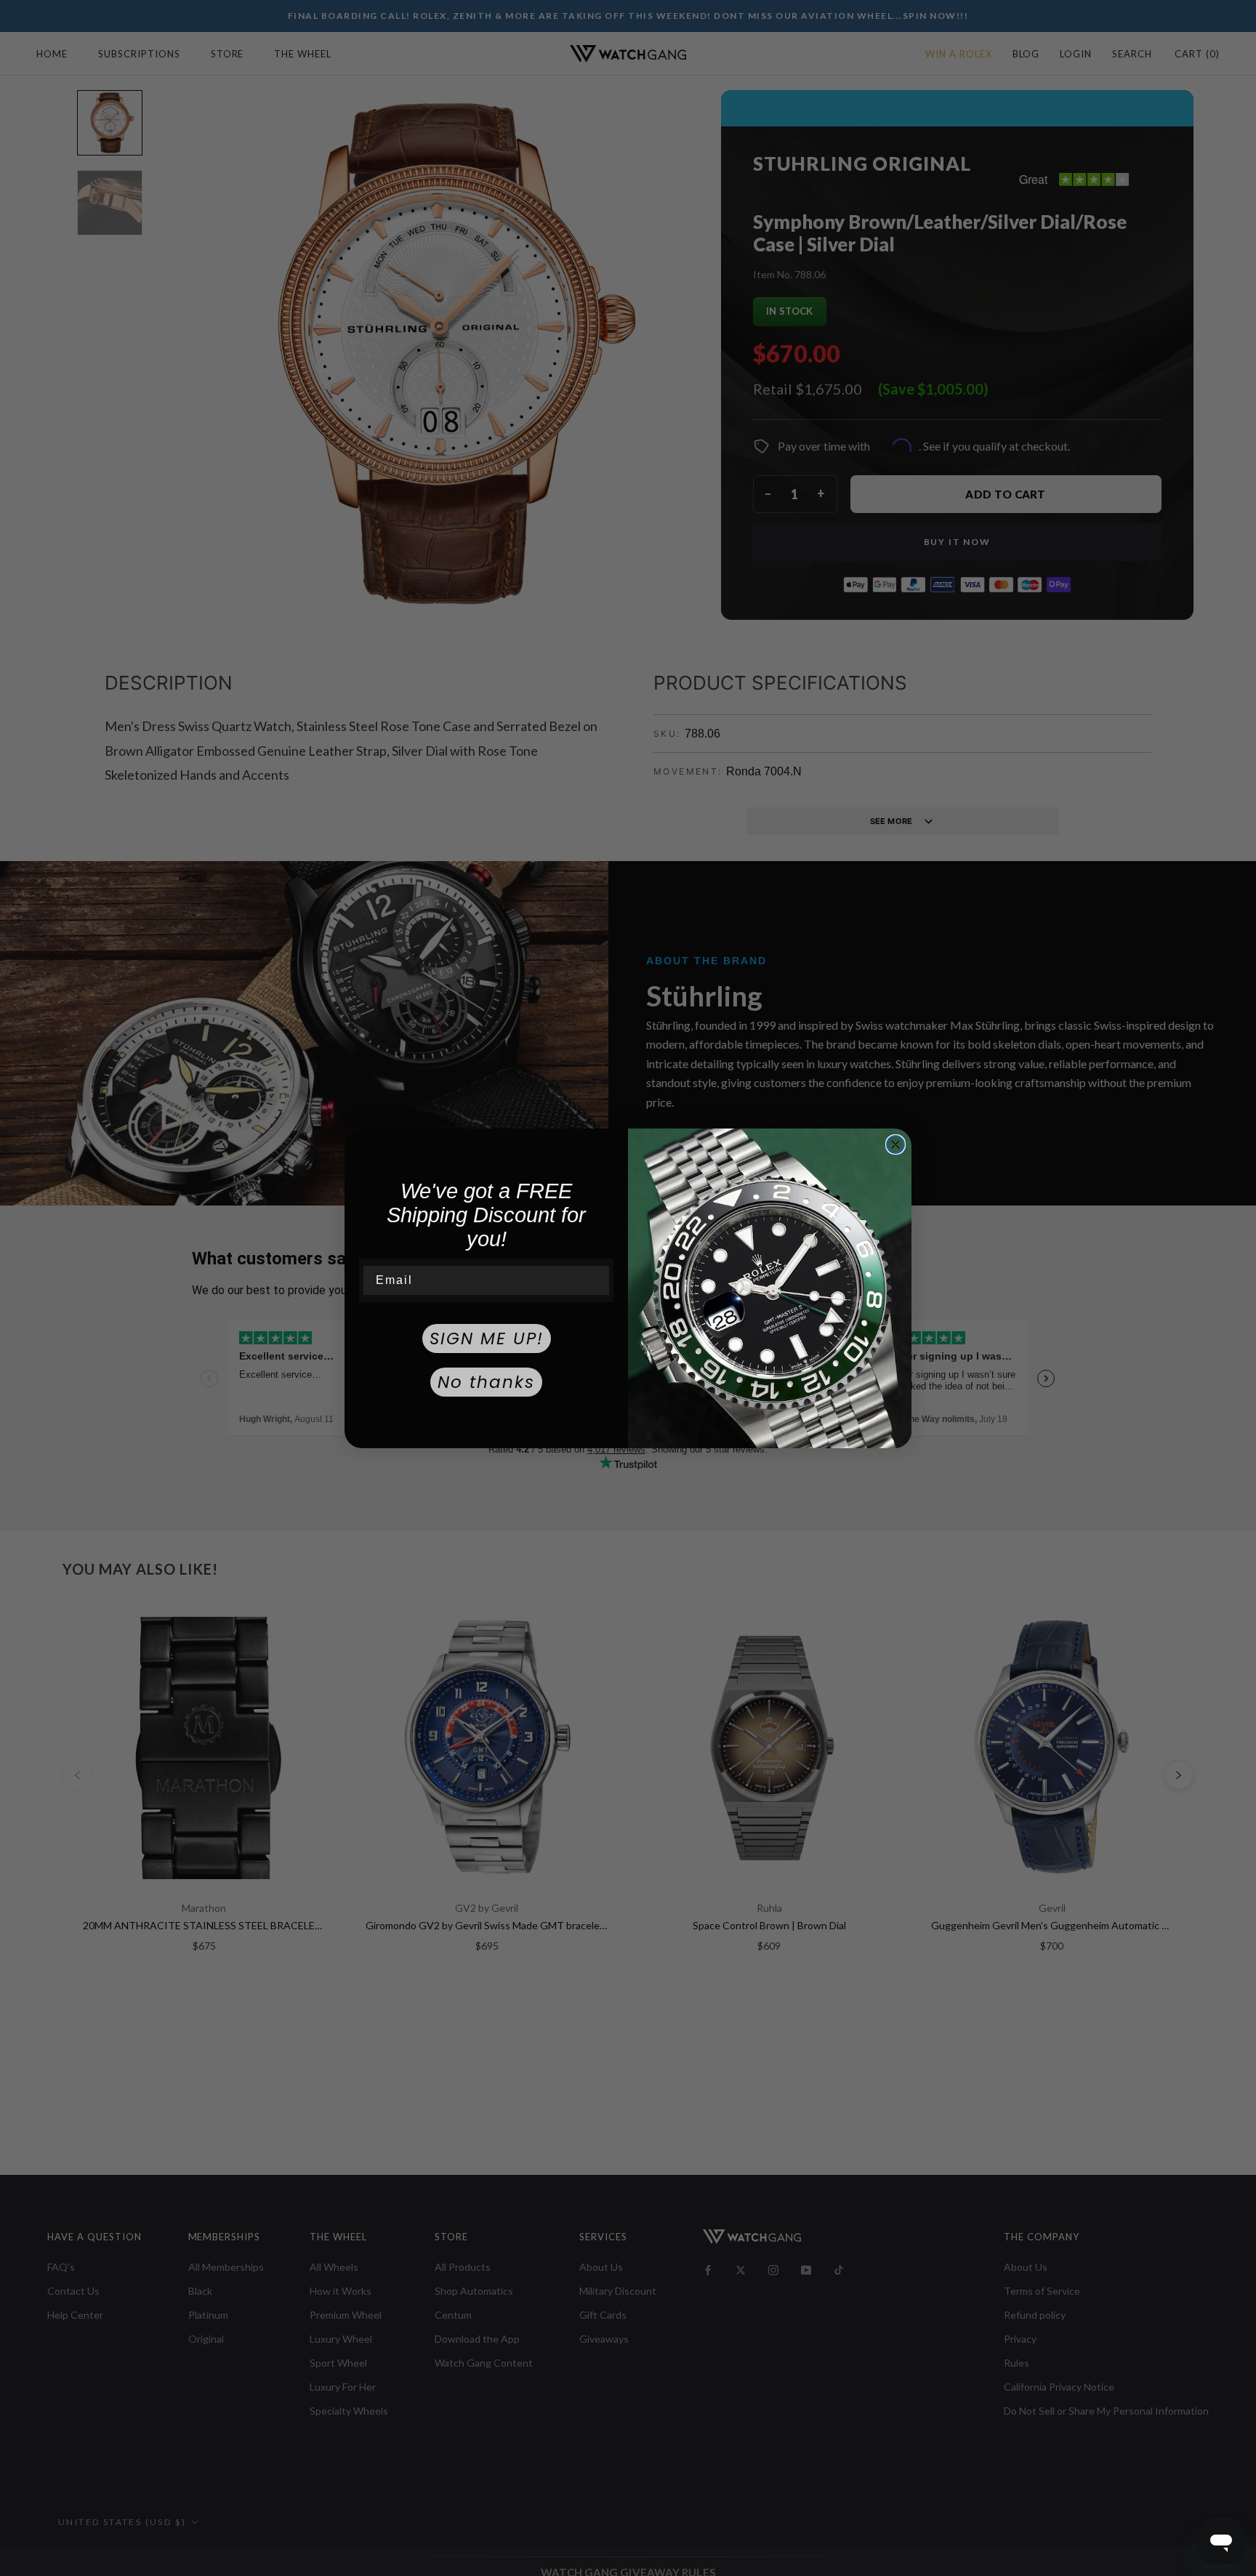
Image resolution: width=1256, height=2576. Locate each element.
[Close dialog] (895, 1144)
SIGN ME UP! (487, 1339)
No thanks (486, 1382)
